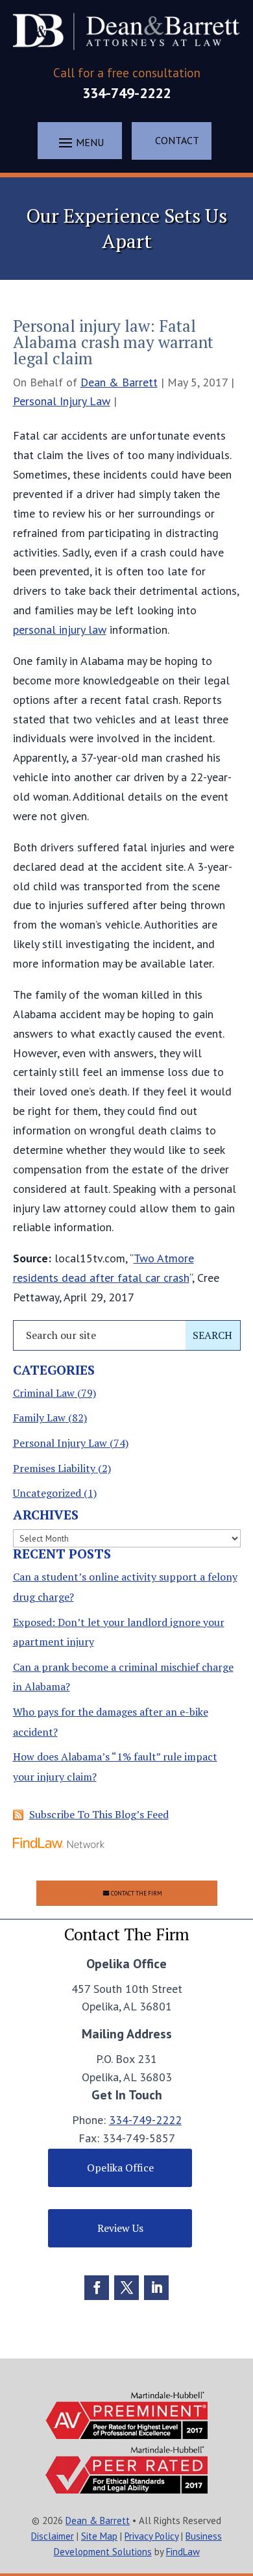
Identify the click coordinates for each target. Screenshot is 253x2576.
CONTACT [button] (177, 140)
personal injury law (60, 630)
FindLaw (183, 2552)
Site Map (99, 2536)
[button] (80, 142)
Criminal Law (44, 1393)
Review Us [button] (120, 2228)
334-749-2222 (126, 93)
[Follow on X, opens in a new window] (126, 2288)
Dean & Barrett (119, 382)
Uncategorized (47, 1493)
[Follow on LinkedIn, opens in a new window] (156, 2288)
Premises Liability (54, 1468)
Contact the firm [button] (137, 1893)
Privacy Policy (151, 2536)
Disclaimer (53, 2536)
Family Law (39, 1418)
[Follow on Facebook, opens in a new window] (97, 2288)
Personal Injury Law (62, 401)
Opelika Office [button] (120, 2168)
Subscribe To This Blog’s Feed (99, 1814)
